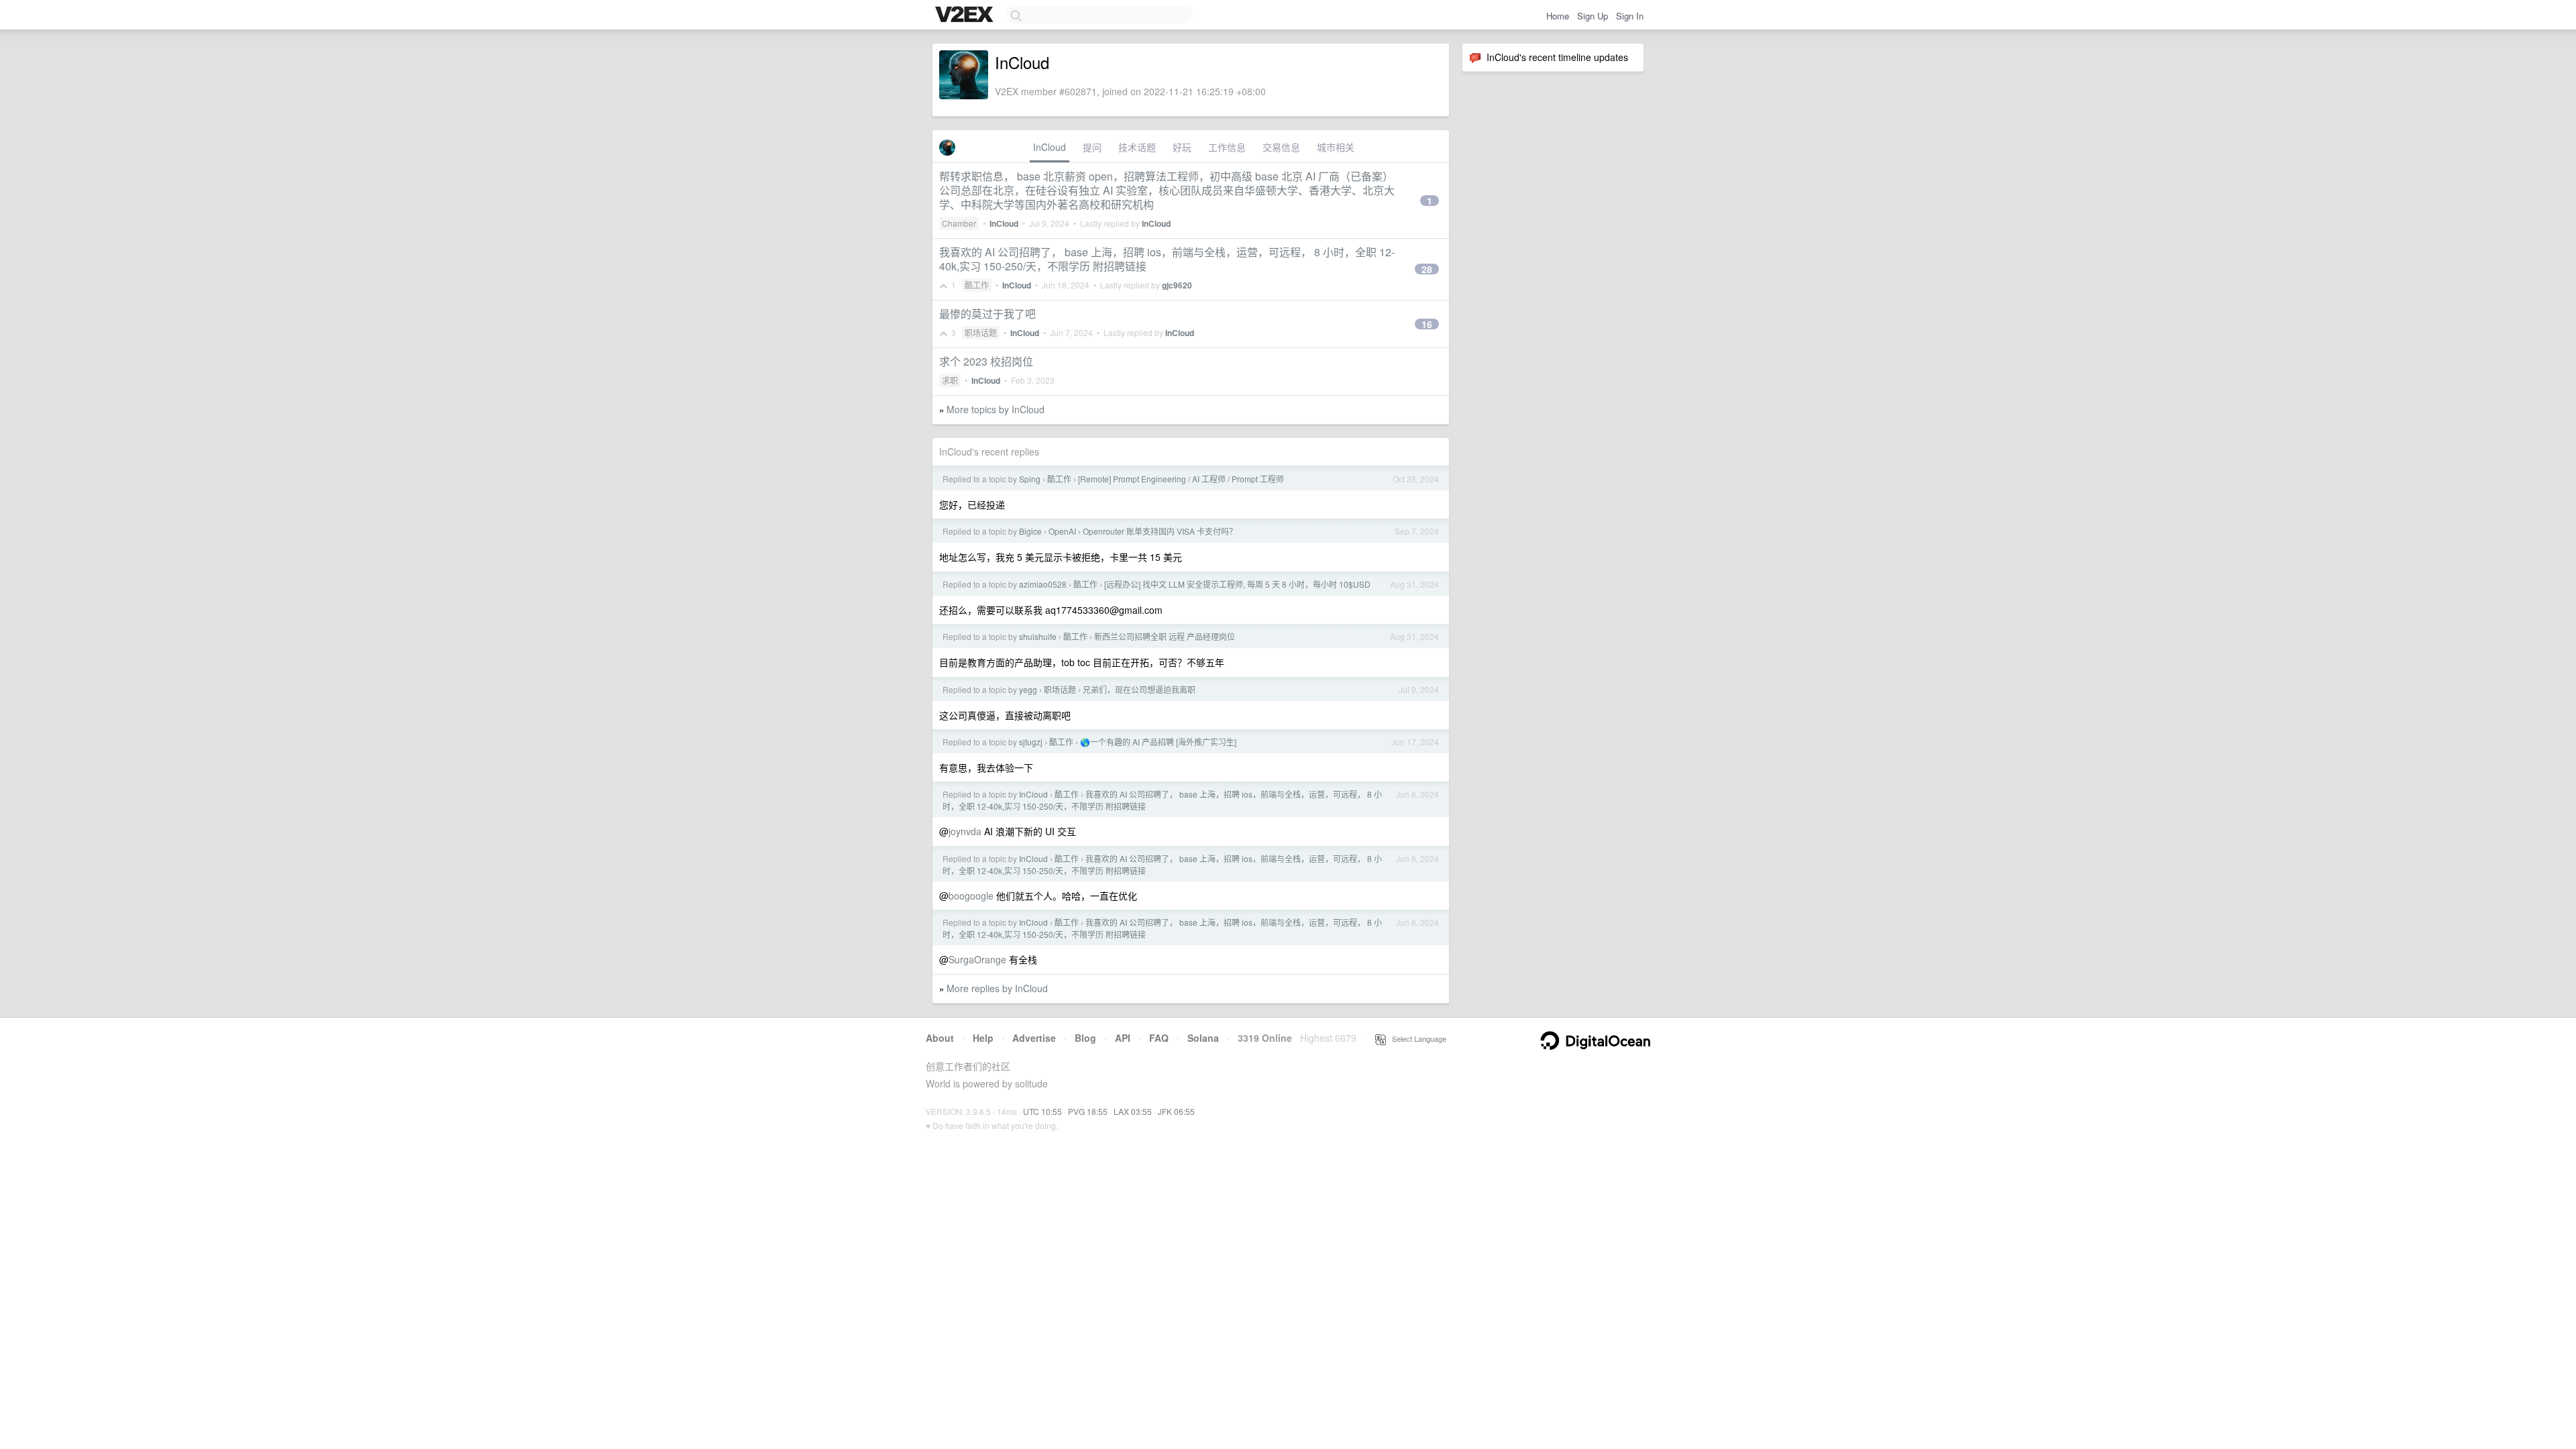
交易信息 (1281, 147)
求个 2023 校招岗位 (986, 361)
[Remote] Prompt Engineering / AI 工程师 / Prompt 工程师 (1181, 479)
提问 (1092, 147)
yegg (1028, 689)
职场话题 (981, 332)
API (1123, 1038)
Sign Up (1593, 16)
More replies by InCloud (997, 988)
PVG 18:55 (1088, 1111)
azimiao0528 (1043, 584)
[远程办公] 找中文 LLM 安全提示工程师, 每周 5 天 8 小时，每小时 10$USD (1237, 584)
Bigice (1030, 531)
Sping (1030, 479)
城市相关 (1336, 147)
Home (1558, 16)
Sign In (1630, 16)
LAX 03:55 (1133, 1111)
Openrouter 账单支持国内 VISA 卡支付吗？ (1160, 531)
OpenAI (1062, 531)
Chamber (959, 223)
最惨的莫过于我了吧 (987, 314)
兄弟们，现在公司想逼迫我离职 (1139, 689)
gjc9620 (1177, 285)
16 (1427, 324)
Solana (1203, 1038)
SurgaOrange (977, 959)
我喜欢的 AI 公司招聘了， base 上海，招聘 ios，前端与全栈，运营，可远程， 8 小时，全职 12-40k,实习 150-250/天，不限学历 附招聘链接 (1167, 259)
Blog (1085, 1038)
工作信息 (1227, 147)
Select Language (1416, 1038)
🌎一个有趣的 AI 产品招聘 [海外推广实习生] (1158, 742)
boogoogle (971, 896)
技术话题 (1137, 147)
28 (1427, 269)
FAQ (1159, 1038)
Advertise (1034, 1038)
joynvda (965, 831)
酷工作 (977, 285)
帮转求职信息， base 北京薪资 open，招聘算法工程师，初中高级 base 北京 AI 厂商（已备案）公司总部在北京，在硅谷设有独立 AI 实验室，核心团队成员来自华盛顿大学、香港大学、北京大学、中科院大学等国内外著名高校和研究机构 (1167, 190)
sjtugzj (1031, 742)
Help (983, 1038)
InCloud (1050, 147)
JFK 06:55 (1176, 1111)
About (940, 1038)
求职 (950, 380)
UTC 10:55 (1042, 1111)
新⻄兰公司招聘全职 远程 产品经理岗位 (1165, 636)
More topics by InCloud (996, 409)
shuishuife (1038, 636)
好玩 (1182, 147)
